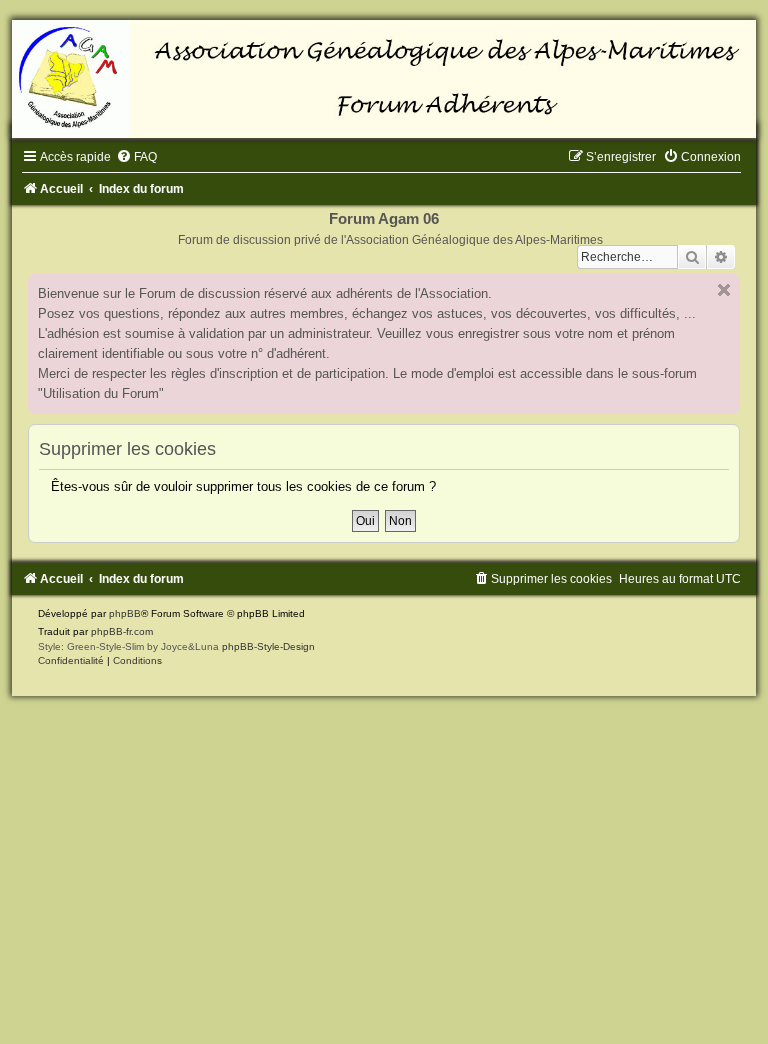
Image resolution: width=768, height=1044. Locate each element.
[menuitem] (136, 157)
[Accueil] (384, 79)
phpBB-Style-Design (268, 646)
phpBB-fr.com (122, 631)
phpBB (125, 613)
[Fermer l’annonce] (724, 290)
